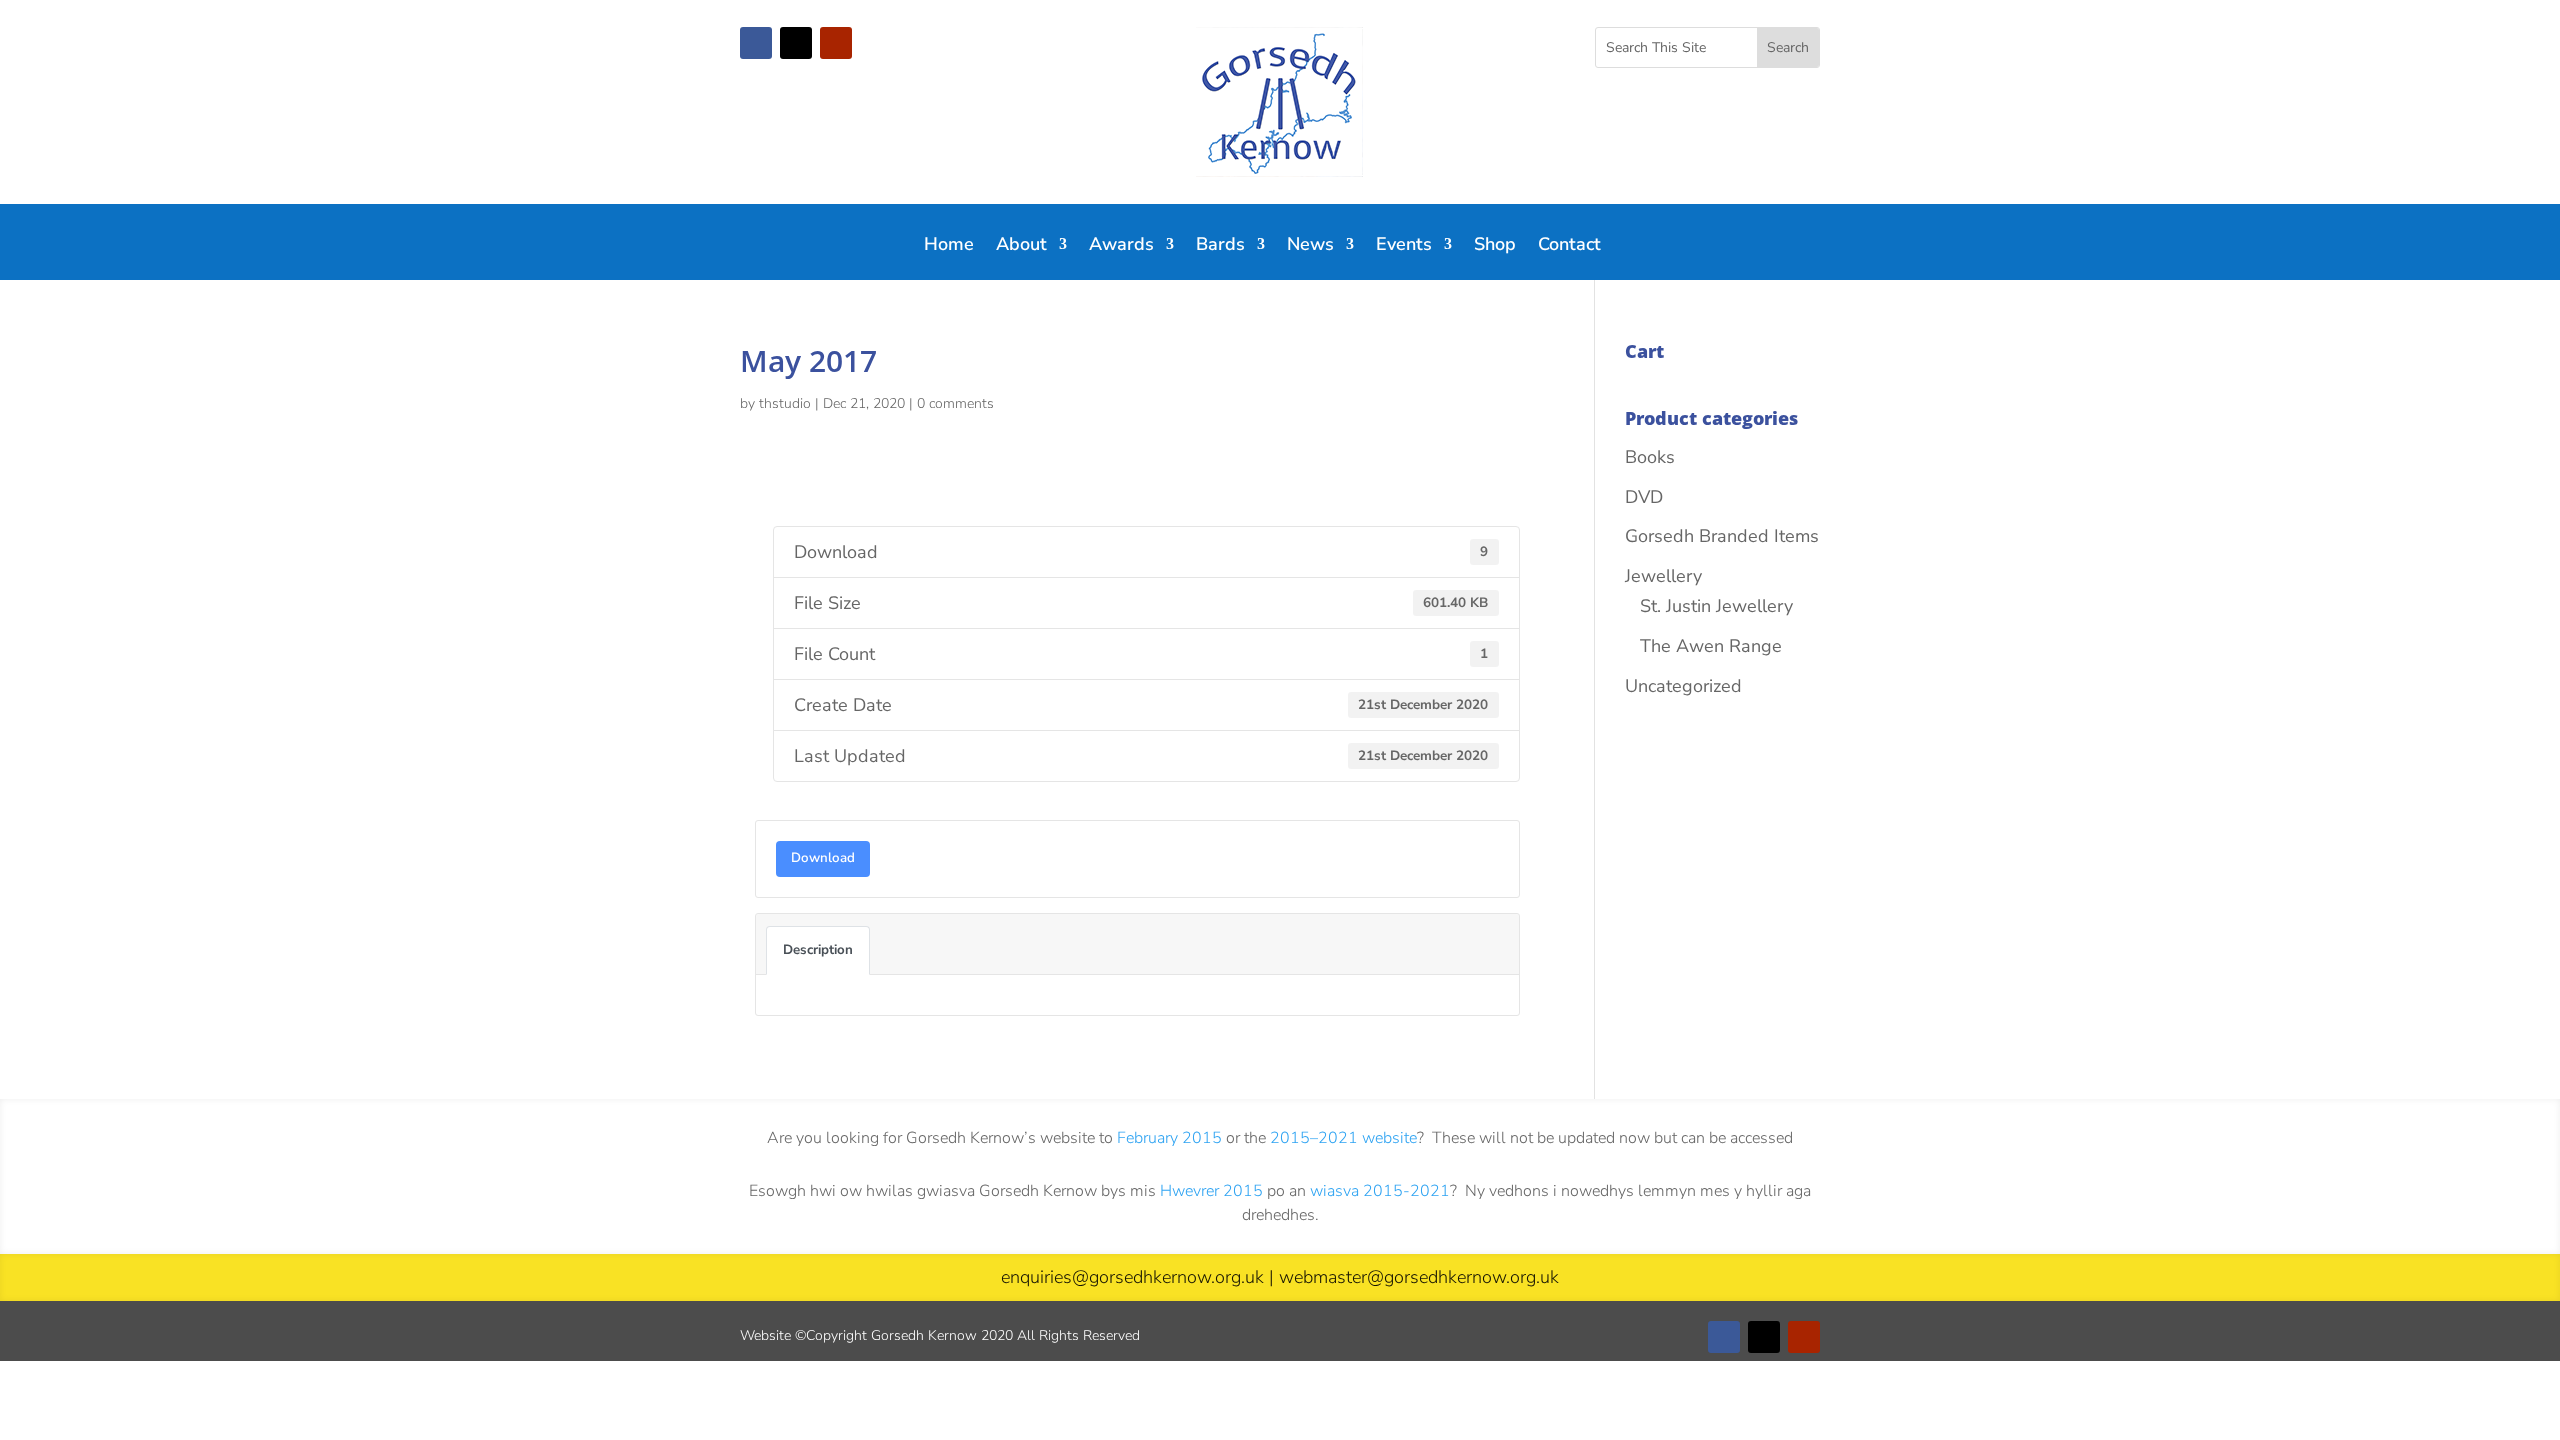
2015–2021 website (1343, 1138)
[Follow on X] (796, 43)
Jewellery (1663, 576)
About (1021, 246)
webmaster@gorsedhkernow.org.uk (1419, 1277)
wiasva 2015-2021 (1380, 1191)
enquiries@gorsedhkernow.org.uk (1132, 1277)
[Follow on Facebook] (756, 43)
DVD (1644, 497)
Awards (1121, 246)
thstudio (785, 403)
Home (949, 246)
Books (1650, 457)
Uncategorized (1683, 686)
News (1310, 246)
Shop (1495, 246)
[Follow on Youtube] (836, 43)
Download (823, 858)
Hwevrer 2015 (1211, 1191)
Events (1404, 246)
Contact (1569, 246)
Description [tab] (818, 950)
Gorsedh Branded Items (1722, 536)
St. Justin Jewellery (1716, 606)
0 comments (955, 403)
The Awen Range (1711, 646)
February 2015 (1169, 1138)
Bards (1220, 246)
